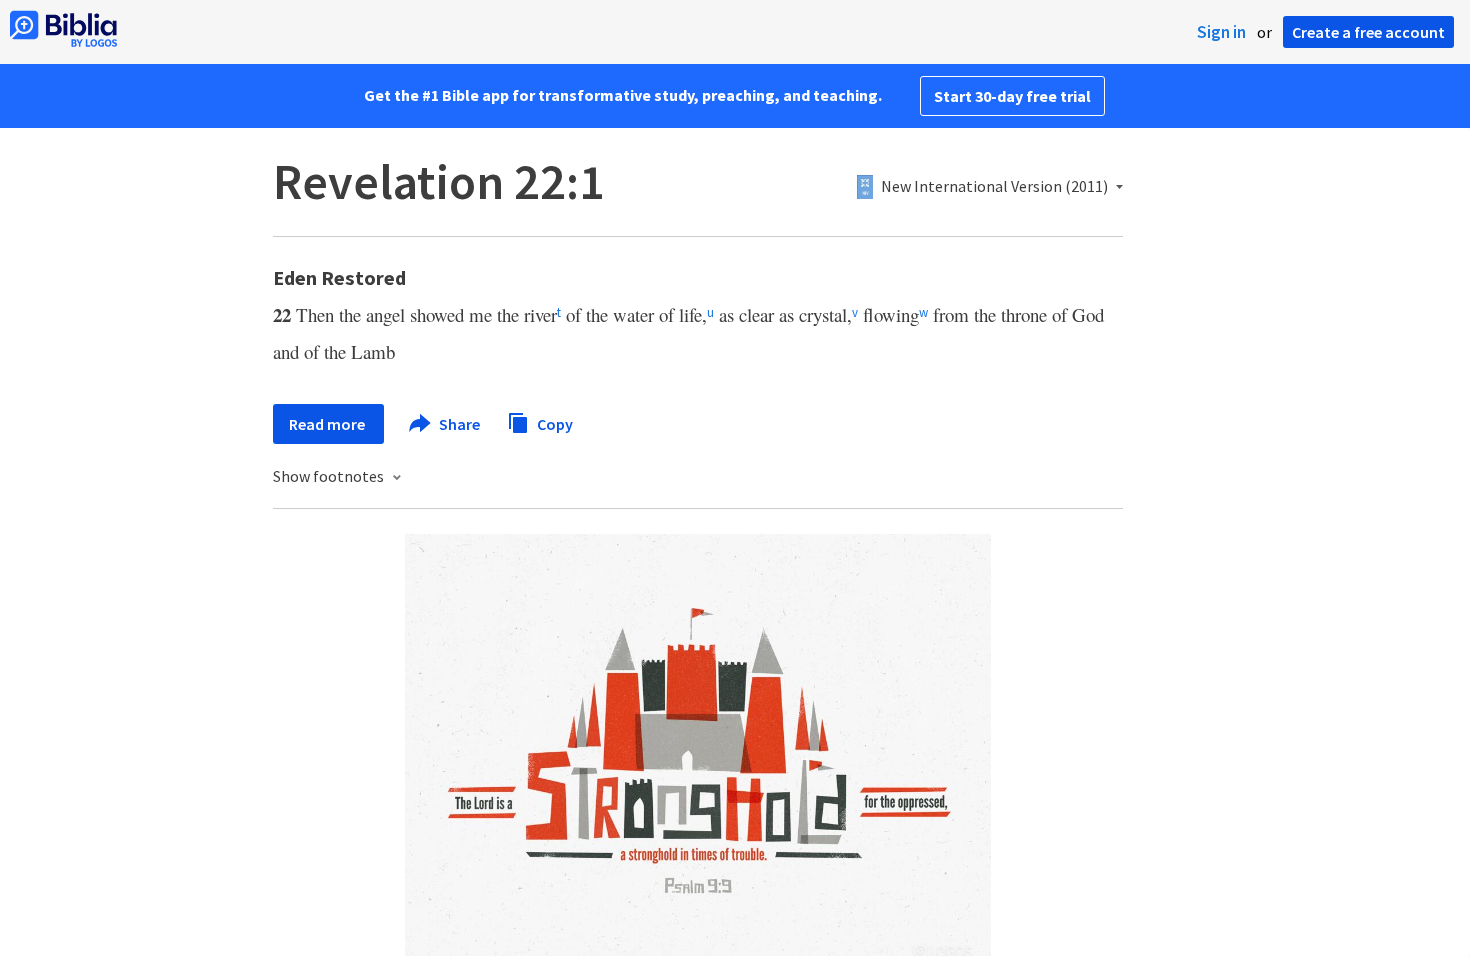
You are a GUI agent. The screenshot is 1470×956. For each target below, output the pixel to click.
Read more (328, 424)
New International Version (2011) (994, 187)
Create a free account (1368, 32)
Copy (553, 423)
